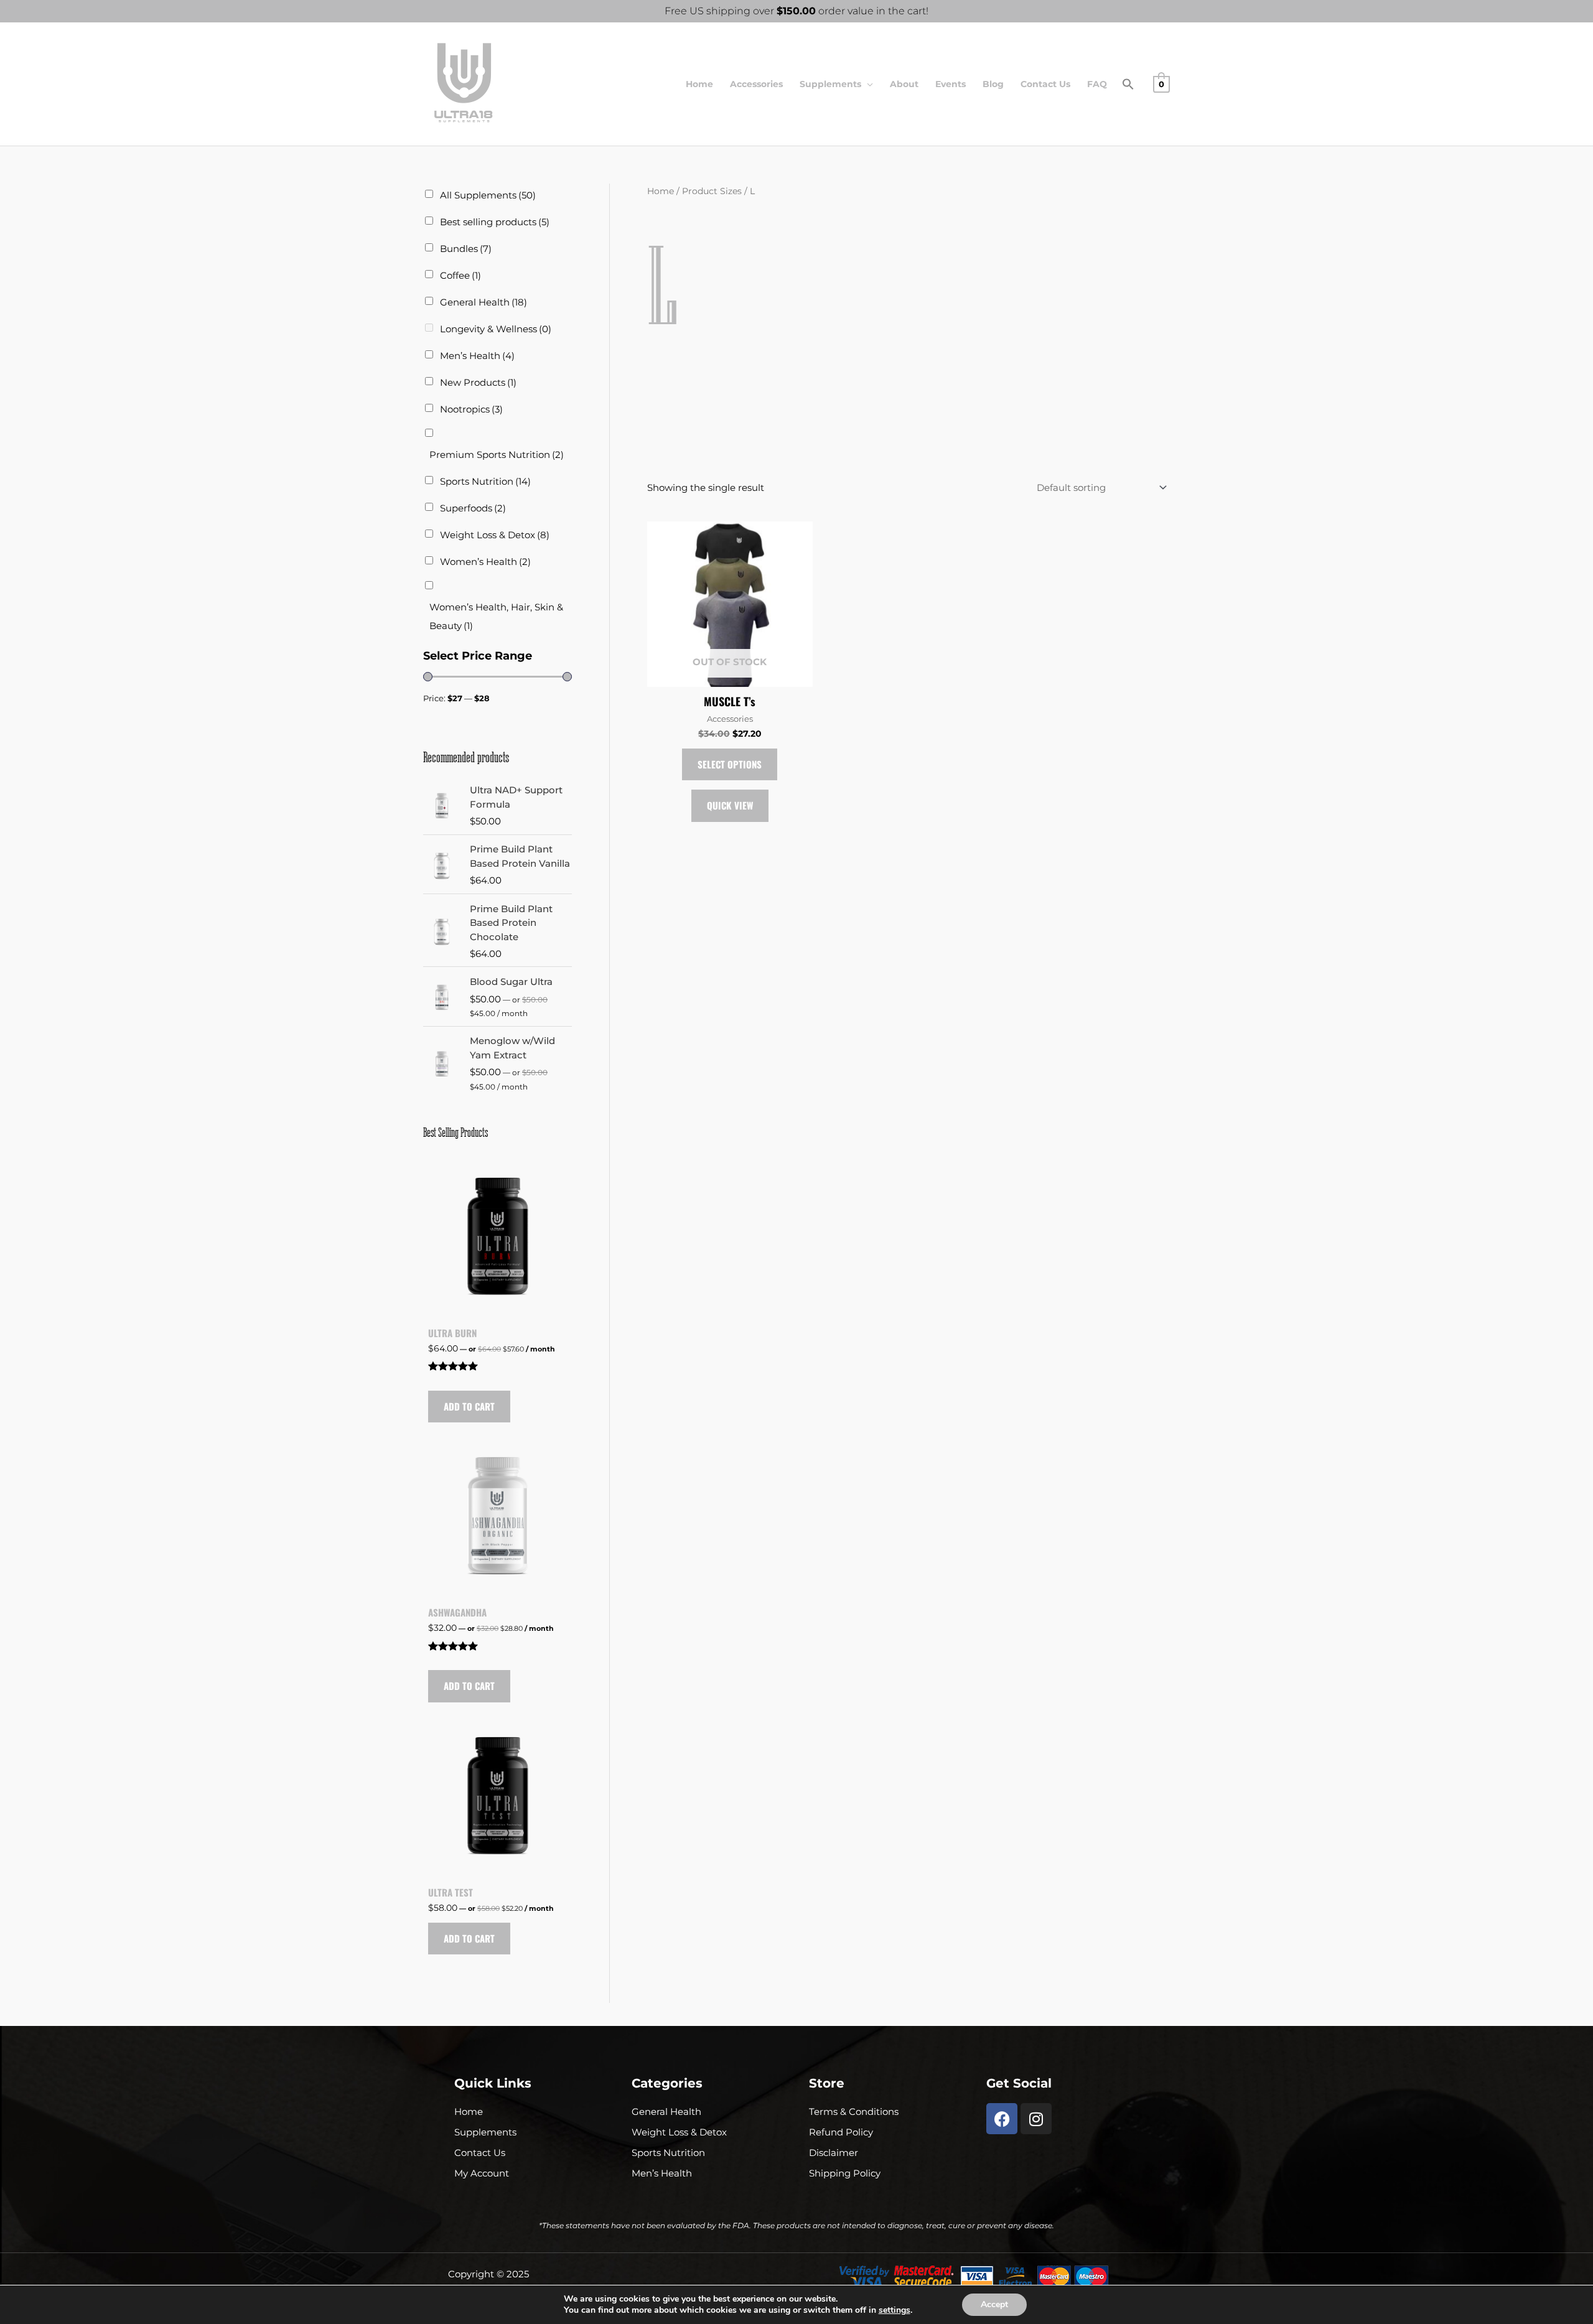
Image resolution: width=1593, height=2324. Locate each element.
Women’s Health (485, 562)
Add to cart (469, 1406)
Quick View (730, 805)
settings (895, 2310)
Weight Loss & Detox (495, 535)
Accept (994, 2304)
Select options (730, 764)
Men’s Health (477, 356)
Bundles (466, 249)
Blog (993, 84)
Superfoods (473, 508)
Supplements (830, 84)
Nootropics (471, 409)
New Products (478, 382)
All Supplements (488, 195)
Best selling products (495, 222)
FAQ (1097, 84)
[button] (1128, 87)
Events (951, 84)
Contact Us (1045, 84)
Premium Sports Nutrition (497, 455)
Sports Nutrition (485, 481)
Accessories (756, 84)
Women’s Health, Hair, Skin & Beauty (496, 616)
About (904, 84)
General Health (484, 302)
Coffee (460, 275)
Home (699, 84)
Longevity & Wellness (496, 329)
